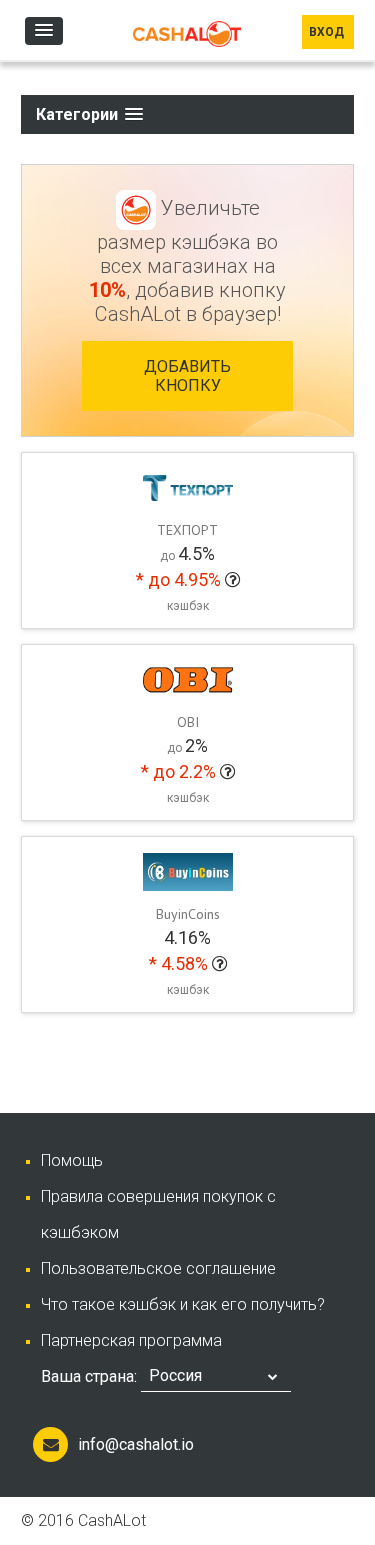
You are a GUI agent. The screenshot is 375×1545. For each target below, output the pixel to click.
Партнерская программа (131, 1340)
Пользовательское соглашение (158, 1268)
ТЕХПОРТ (187, 530)
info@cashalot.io (136, 1444)
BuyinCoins (188, 914)
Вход (328, 32)
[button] (44, 31)
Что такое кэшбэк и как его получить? (183, 1304)
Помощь (72, 1160)
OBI (188, 722)
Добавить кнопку (187, 376)
